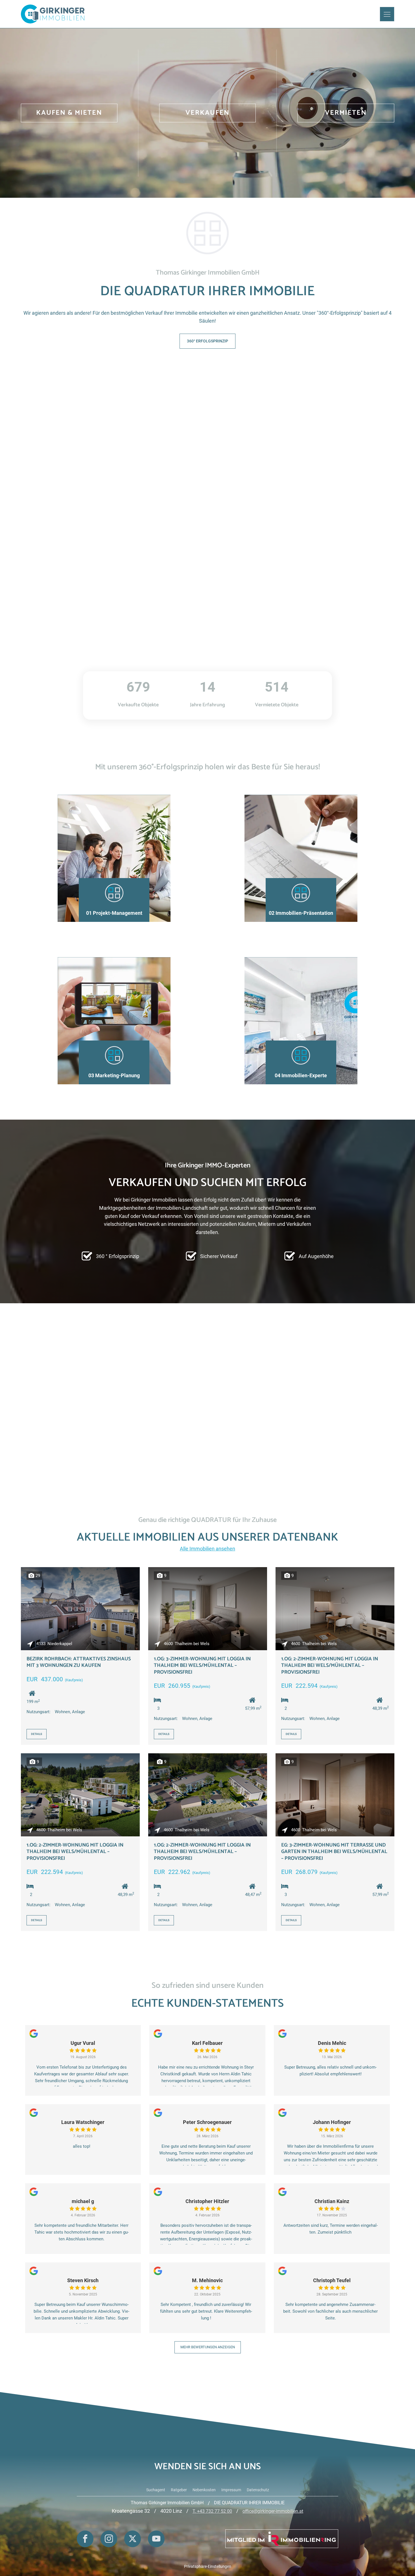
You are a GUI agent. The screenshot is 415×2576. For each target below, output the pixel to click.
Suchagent (156, 2490)
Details (37, 1734)
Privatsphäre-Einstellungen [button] (208, 2566)
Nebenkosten (204, 2490)
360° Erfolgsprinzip (207, 341)
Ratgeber (179, 2490)
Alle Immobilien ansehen (207, 1549)
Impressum (231, 2490)
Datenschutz (258, 2490)
